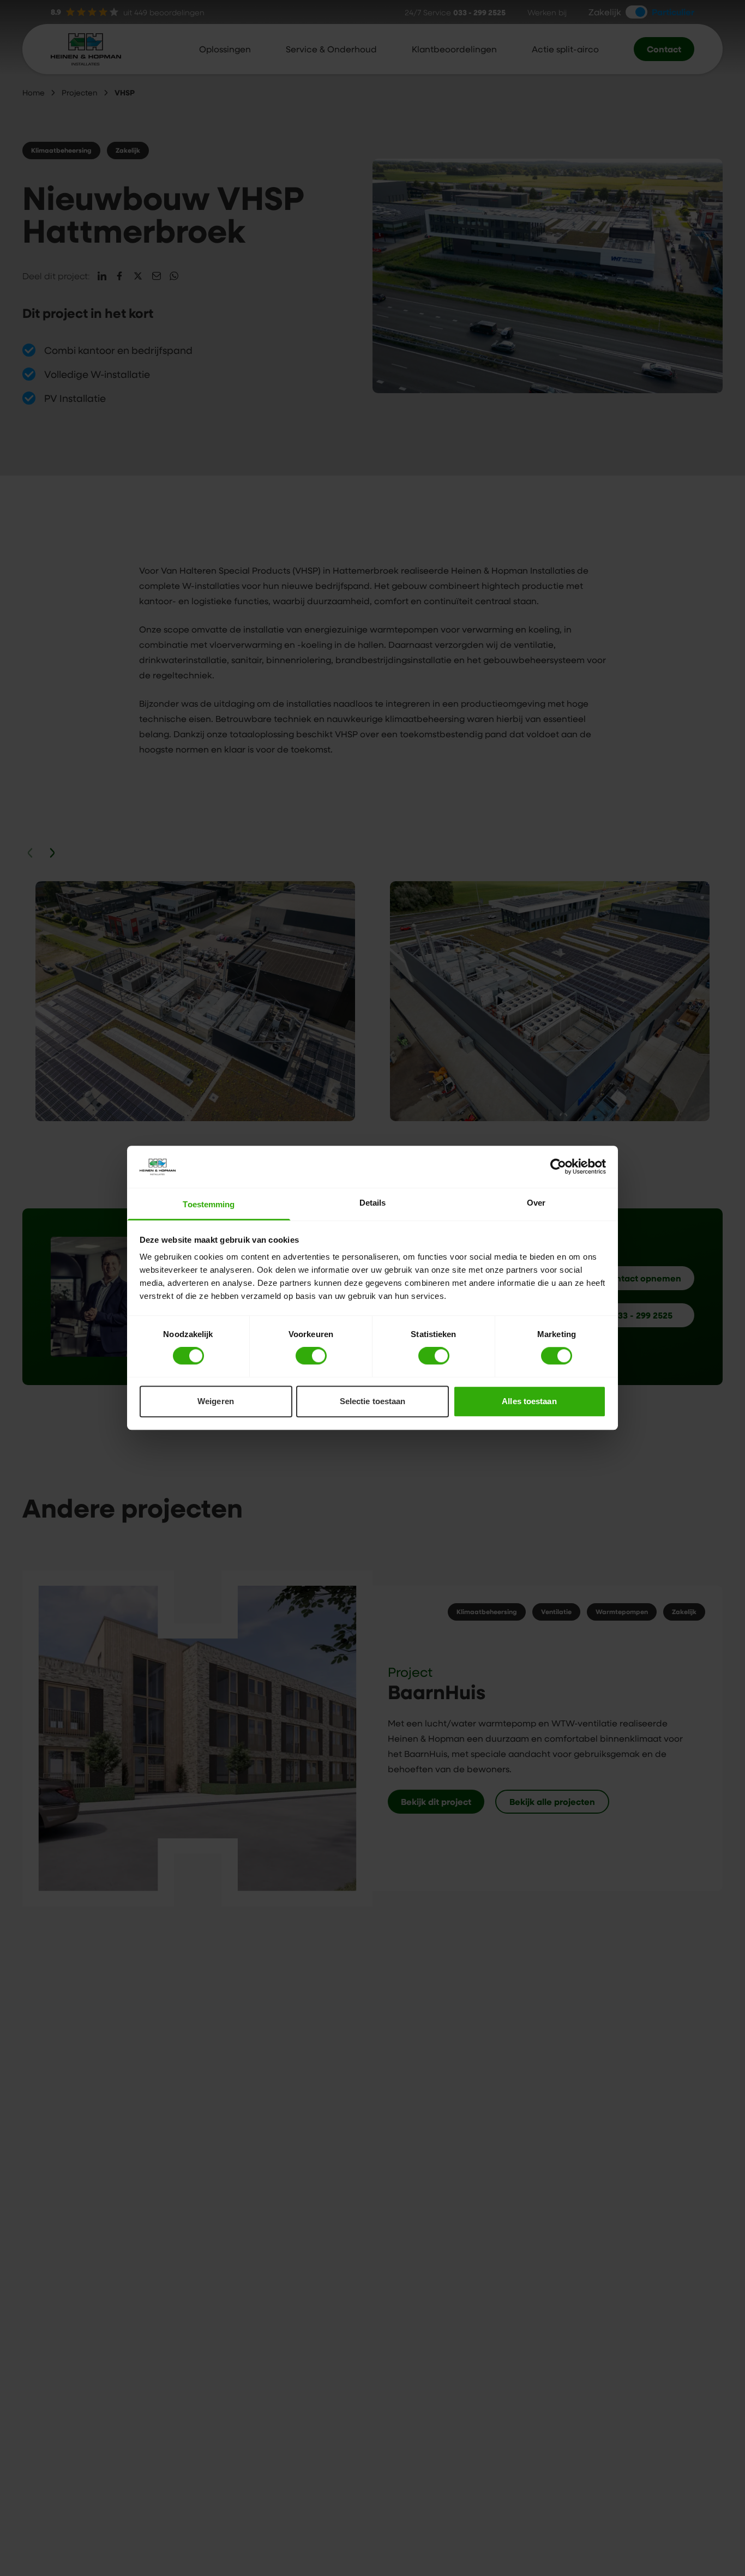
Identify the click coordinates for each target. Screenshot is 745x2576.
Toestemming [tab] (209, 1204)
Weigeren (216, 1401)
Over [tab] (536, 1203)
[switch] (311, 1356)
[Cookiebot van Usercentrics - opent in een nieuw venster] (558, 1167)
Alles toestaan (529, 1401)
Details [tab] (373, 1203)
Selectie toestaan (373, 1401)
